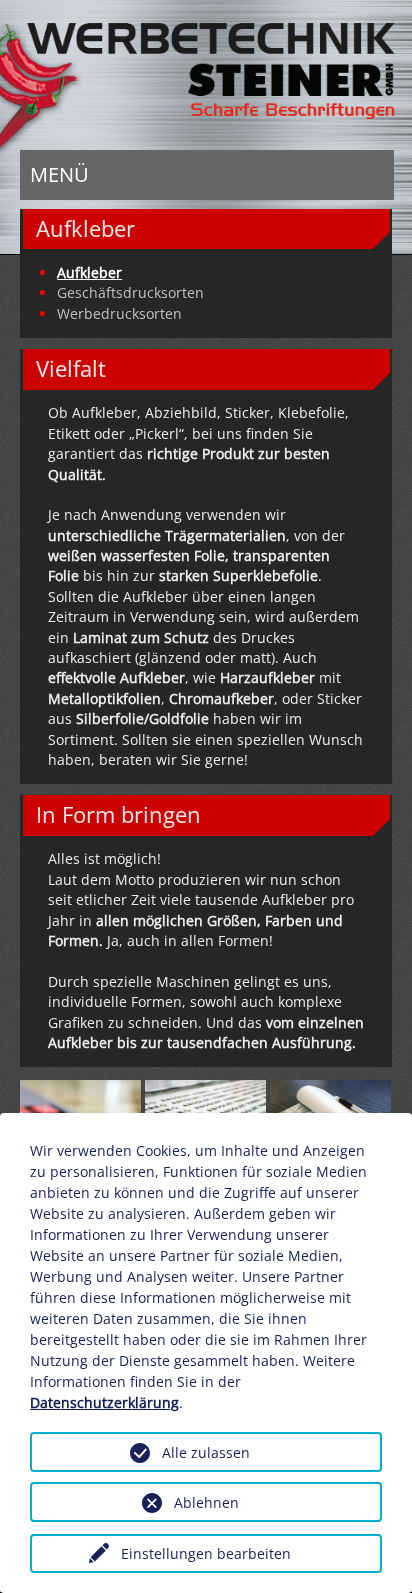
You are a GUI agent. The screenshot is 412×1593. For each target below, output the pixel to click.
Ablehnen (206, 1502)
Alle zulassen (206, 1452)
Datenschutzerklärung (104, 1402)
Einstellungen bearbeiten (206, 1553)
